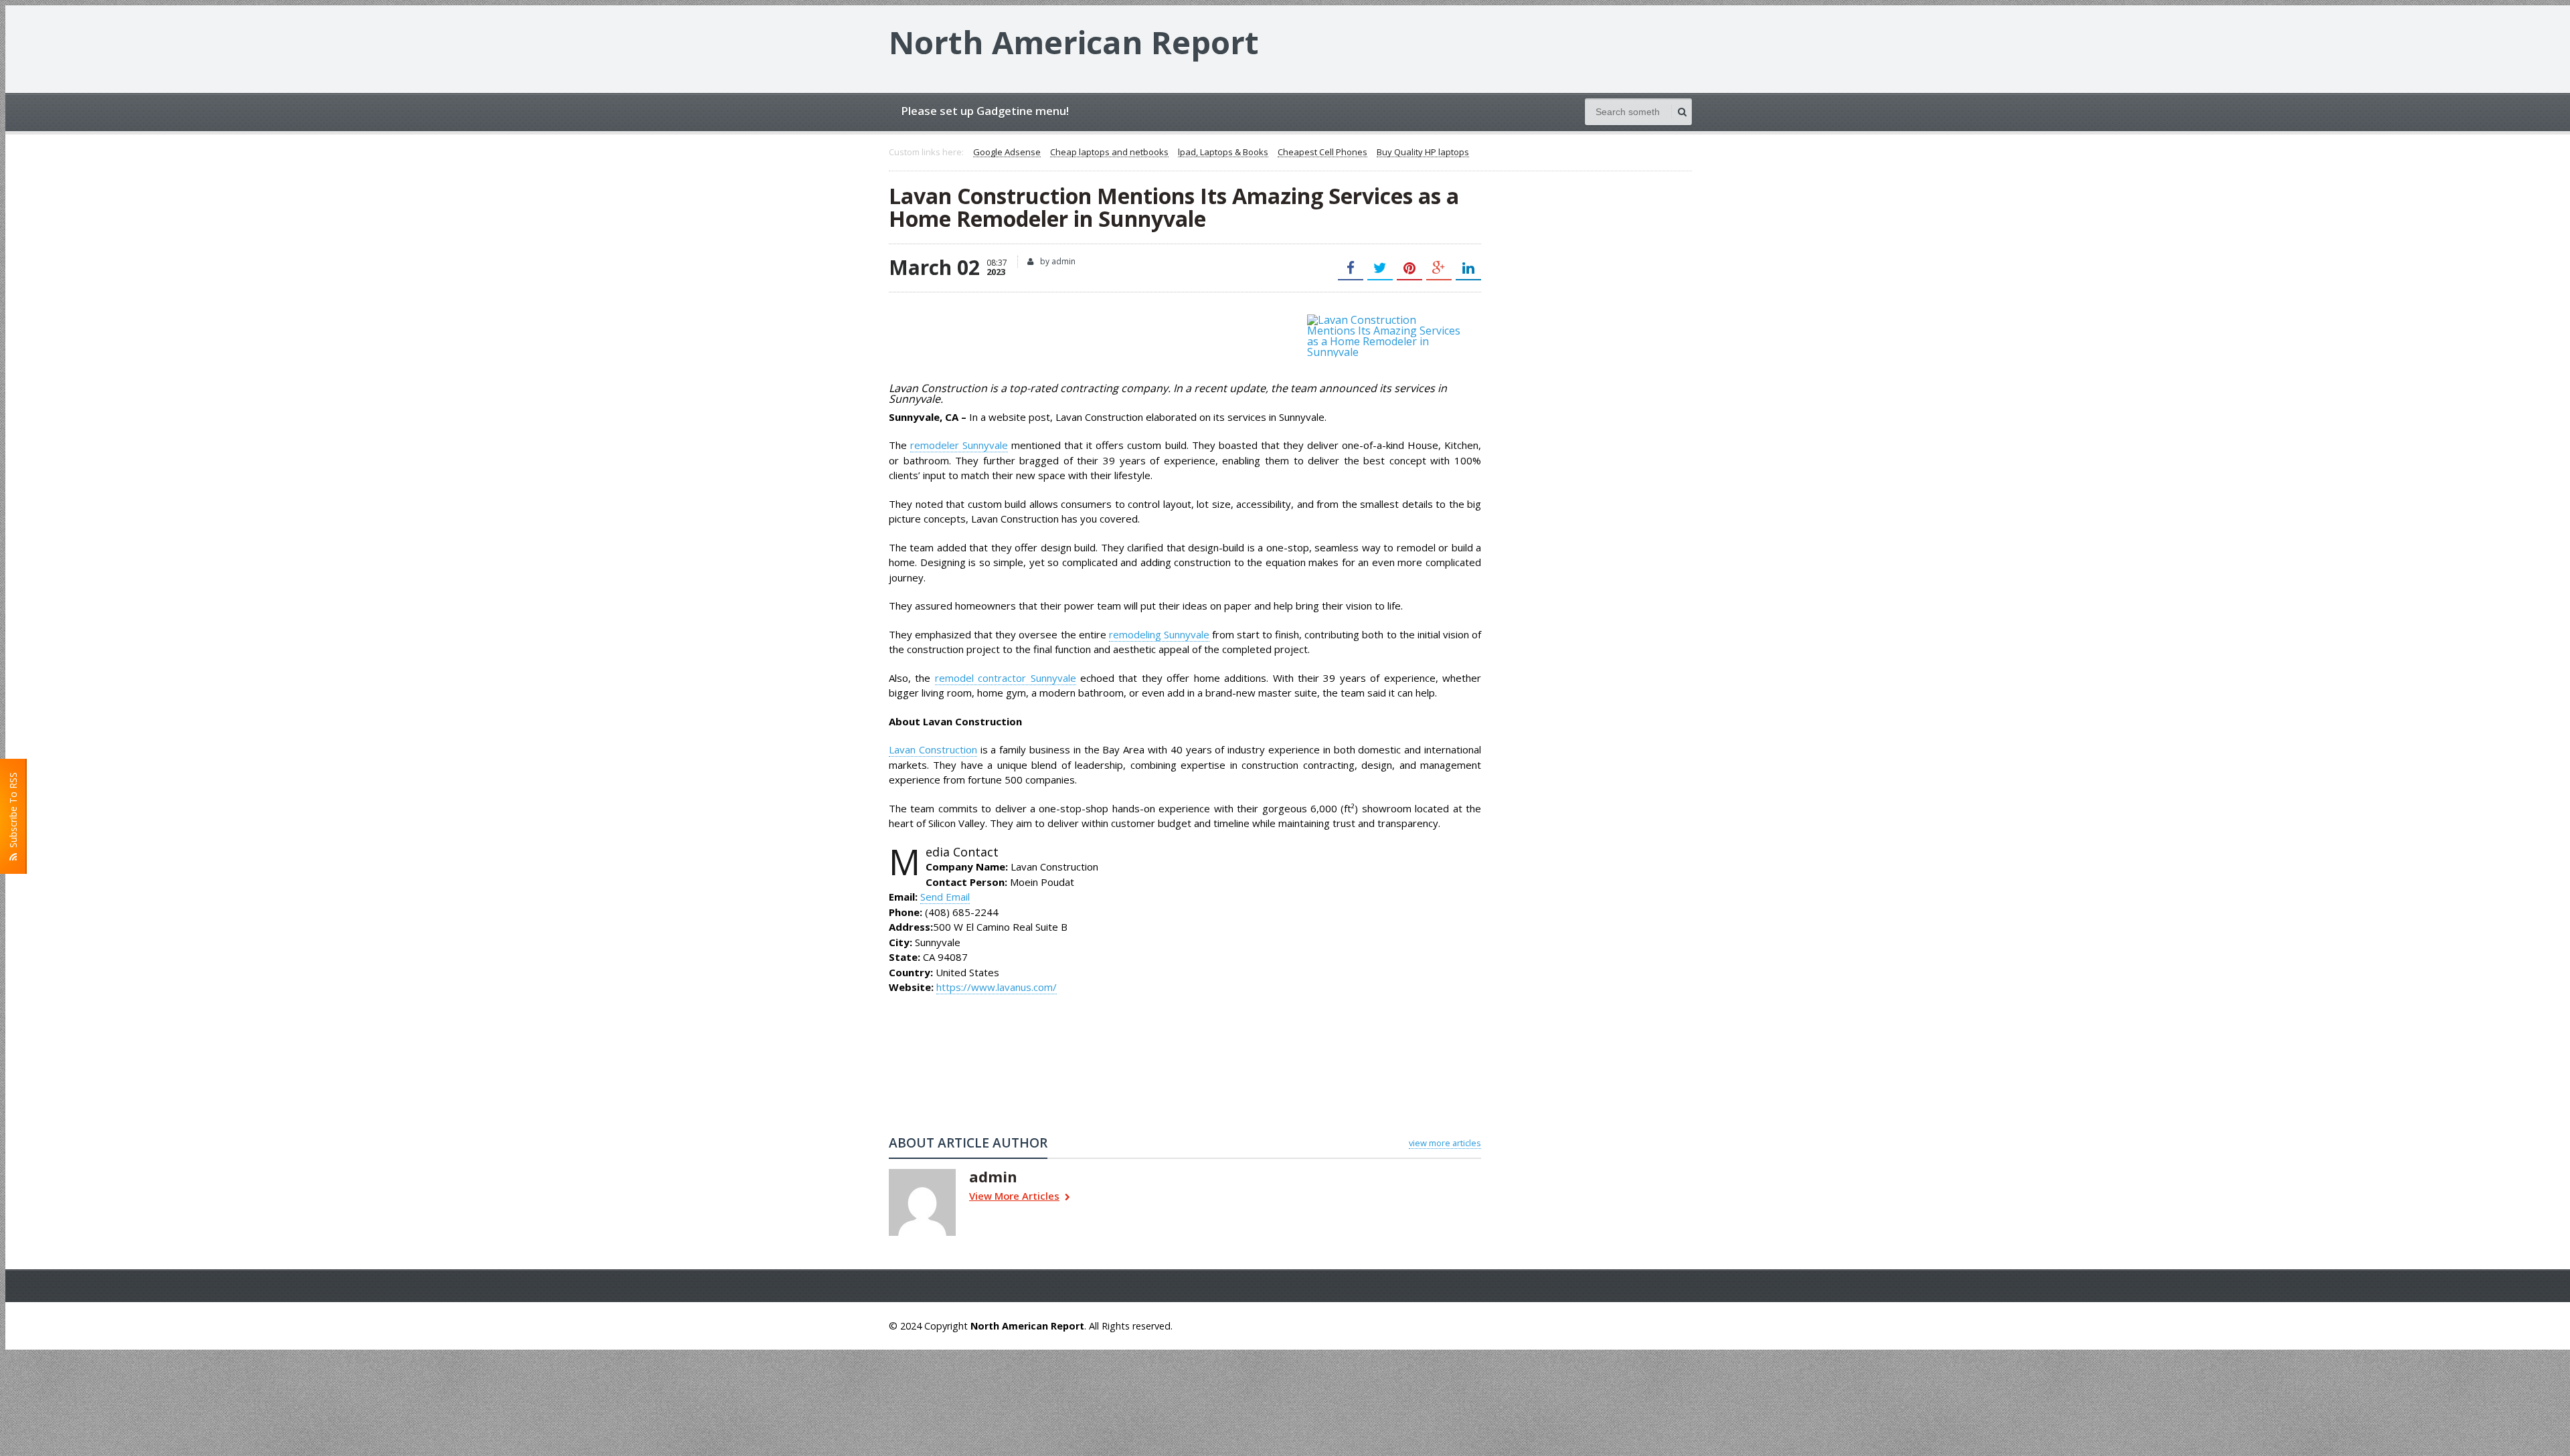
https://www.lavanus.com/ (997, 987)
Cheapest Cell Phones (1322, 153)
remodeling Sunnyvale (1159, 634)
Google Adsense (1007, 153)
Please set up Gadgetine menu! (985, 111)
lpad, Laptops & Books (1223, 153)
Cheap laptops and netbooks (1109, 153)
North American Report (1074, 42)
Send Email (945, 897)
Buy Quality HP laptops (1423, 153)
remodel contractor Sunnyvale (1006, 678)
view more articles (1445, 1143)
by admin (1057, 261)
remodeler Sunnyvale (959, 445)
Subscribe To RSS (13, 813)
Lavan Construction (933, 749)
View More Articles (1014, 1197)
